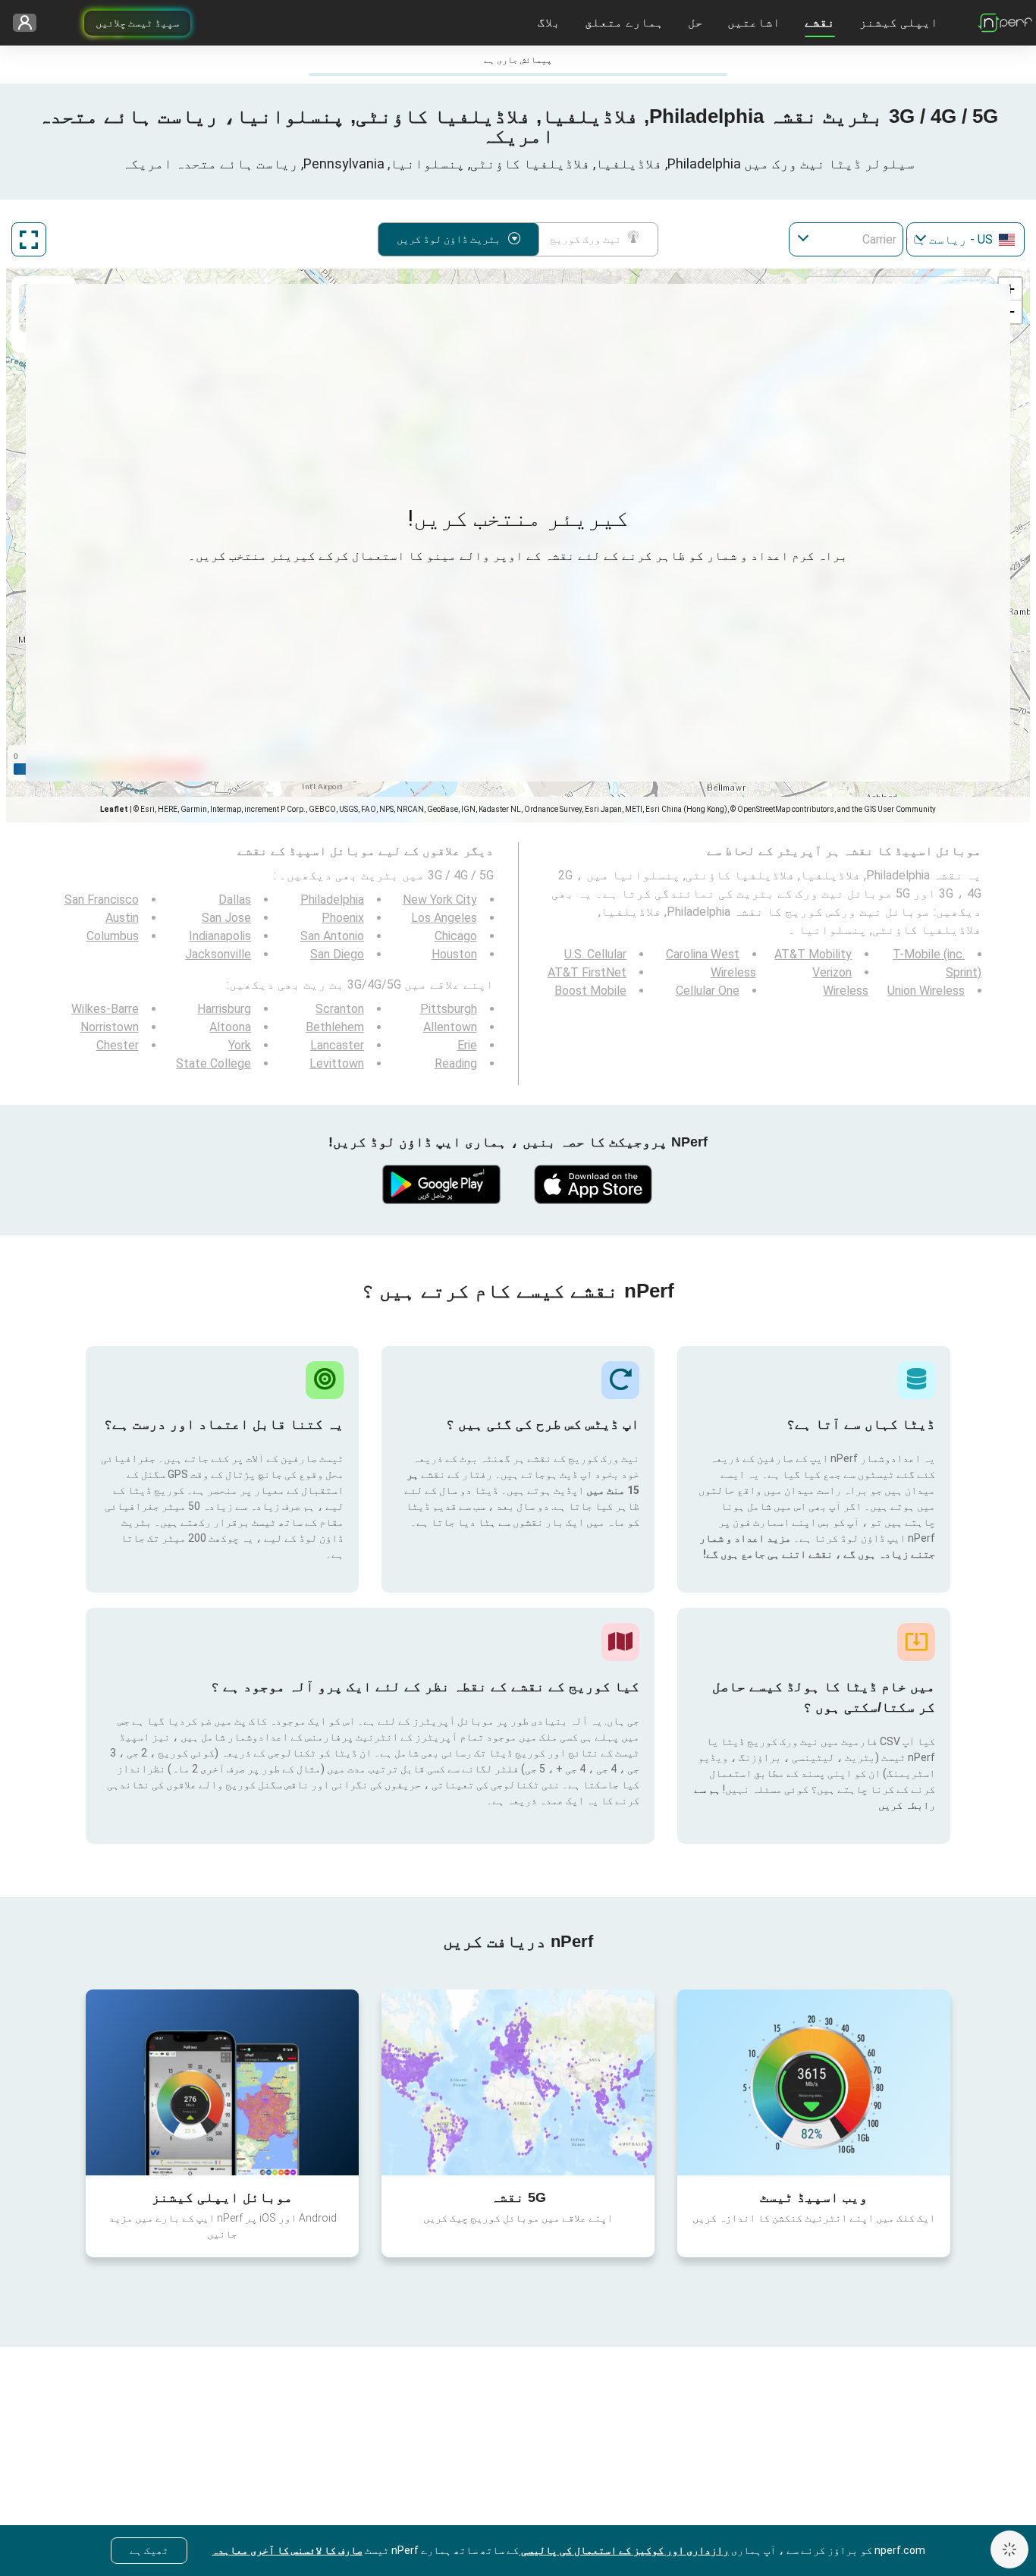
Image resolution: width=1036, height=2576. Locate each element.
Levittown (337, 1063)
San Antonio (332, 936)
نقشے (820, 22)
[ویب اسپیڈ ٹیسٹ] (814, 2082)
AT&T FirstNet (587, 972)
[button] (1010, 289)
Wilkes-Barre (105, 1009)
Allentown (450, 1027)
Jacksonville (218, 954)
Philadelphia (332, 900)
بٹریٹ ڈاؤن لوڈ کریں (449, 239)
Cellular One (708, 991)
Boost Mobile (590, 991)
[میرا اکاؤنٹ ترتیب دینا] (30, 23)
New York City (440, 900)
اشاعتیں (754, 22)
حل (695, 22)
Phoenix (343, 918)
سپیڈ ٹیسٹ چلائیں (137, 23)
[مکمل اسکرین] (29, 239)
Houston (454, 954)
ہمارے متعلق (624, 22)
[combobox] (965, 239)
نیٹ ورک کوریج (585, 239)
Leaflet (114, 809)
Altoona (230, 1027)
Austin (122, 918)
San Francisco (102, 900)
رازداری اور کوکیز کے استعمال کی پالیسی (624, 2550)
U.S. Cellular (595, 954)
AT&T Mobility (813, 954)
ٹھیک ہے (149, 2550)
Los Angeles (444, 918)
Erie (467, 1045)
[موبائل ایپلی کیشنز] (222, 2082)
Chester (118, 1045)
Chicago (456, 936)
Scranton (340, 1009)
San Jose (226, 918)
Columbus (113, 936)
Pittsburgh (449, 1009)
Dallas (235, 900)
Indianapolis (220, 936)
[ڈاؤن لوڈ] (594, 1184)
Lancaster (337, 1045)
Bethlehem (335, 1027)
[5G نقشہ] (518, 2082)
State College (213, 1063)
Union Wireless (926, 991)
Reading (456, 1063)
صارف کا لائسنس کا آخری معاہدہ (287, 2550)
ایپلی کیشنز (899, 22)
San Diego (337, 954)
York (240, 1045)
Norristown (110, 1027)
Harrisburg (224, 1009)
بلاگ (549, 22)
